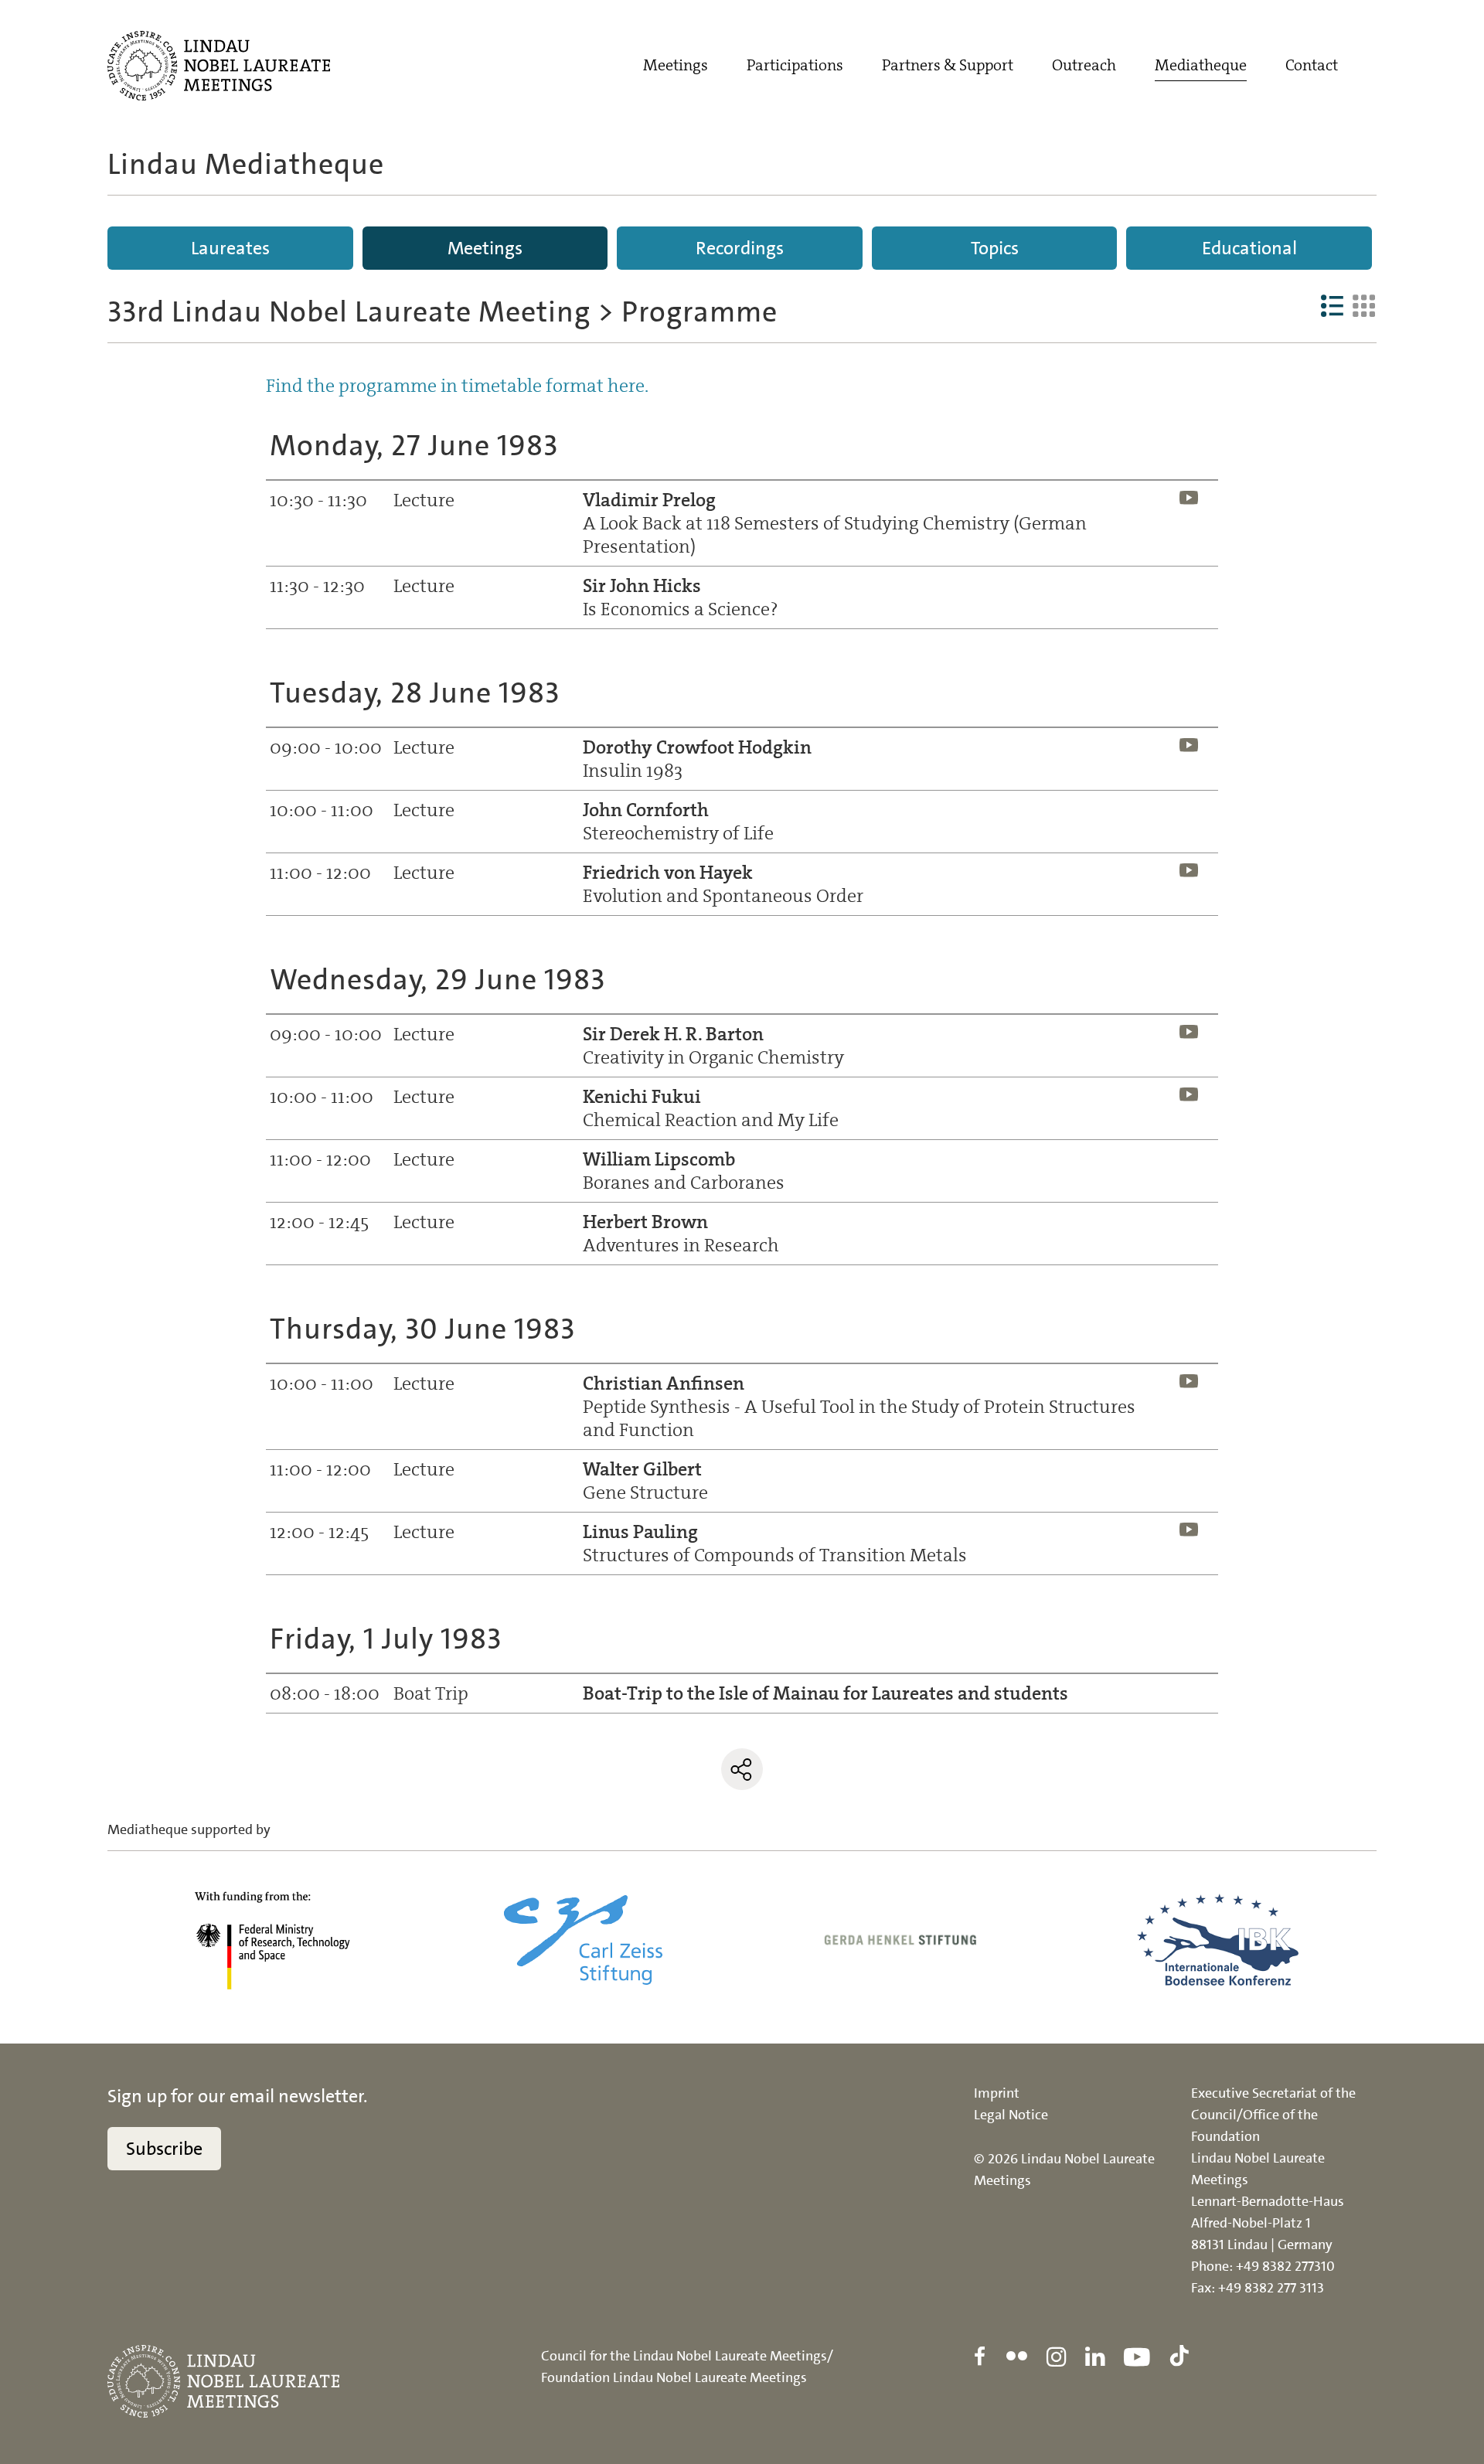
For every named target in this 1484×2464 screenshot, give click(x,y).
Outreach (1084, 65)
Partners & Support (948, 65)
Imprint (997, 2093)
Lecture (424, 500)
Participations (795, 65)
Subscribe (164, 2149)
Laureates (230, 248)
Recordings (740, 248)
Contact (1312, 65)
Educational (1249, 248)
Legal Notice (1011, 2115)
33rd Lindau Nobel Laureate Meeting (349, 312)
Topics (995, 248)
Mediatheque (1201, 65)
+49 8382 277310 (1285, 2266)
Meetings (676, 65)
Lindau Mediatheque (246, 164)
